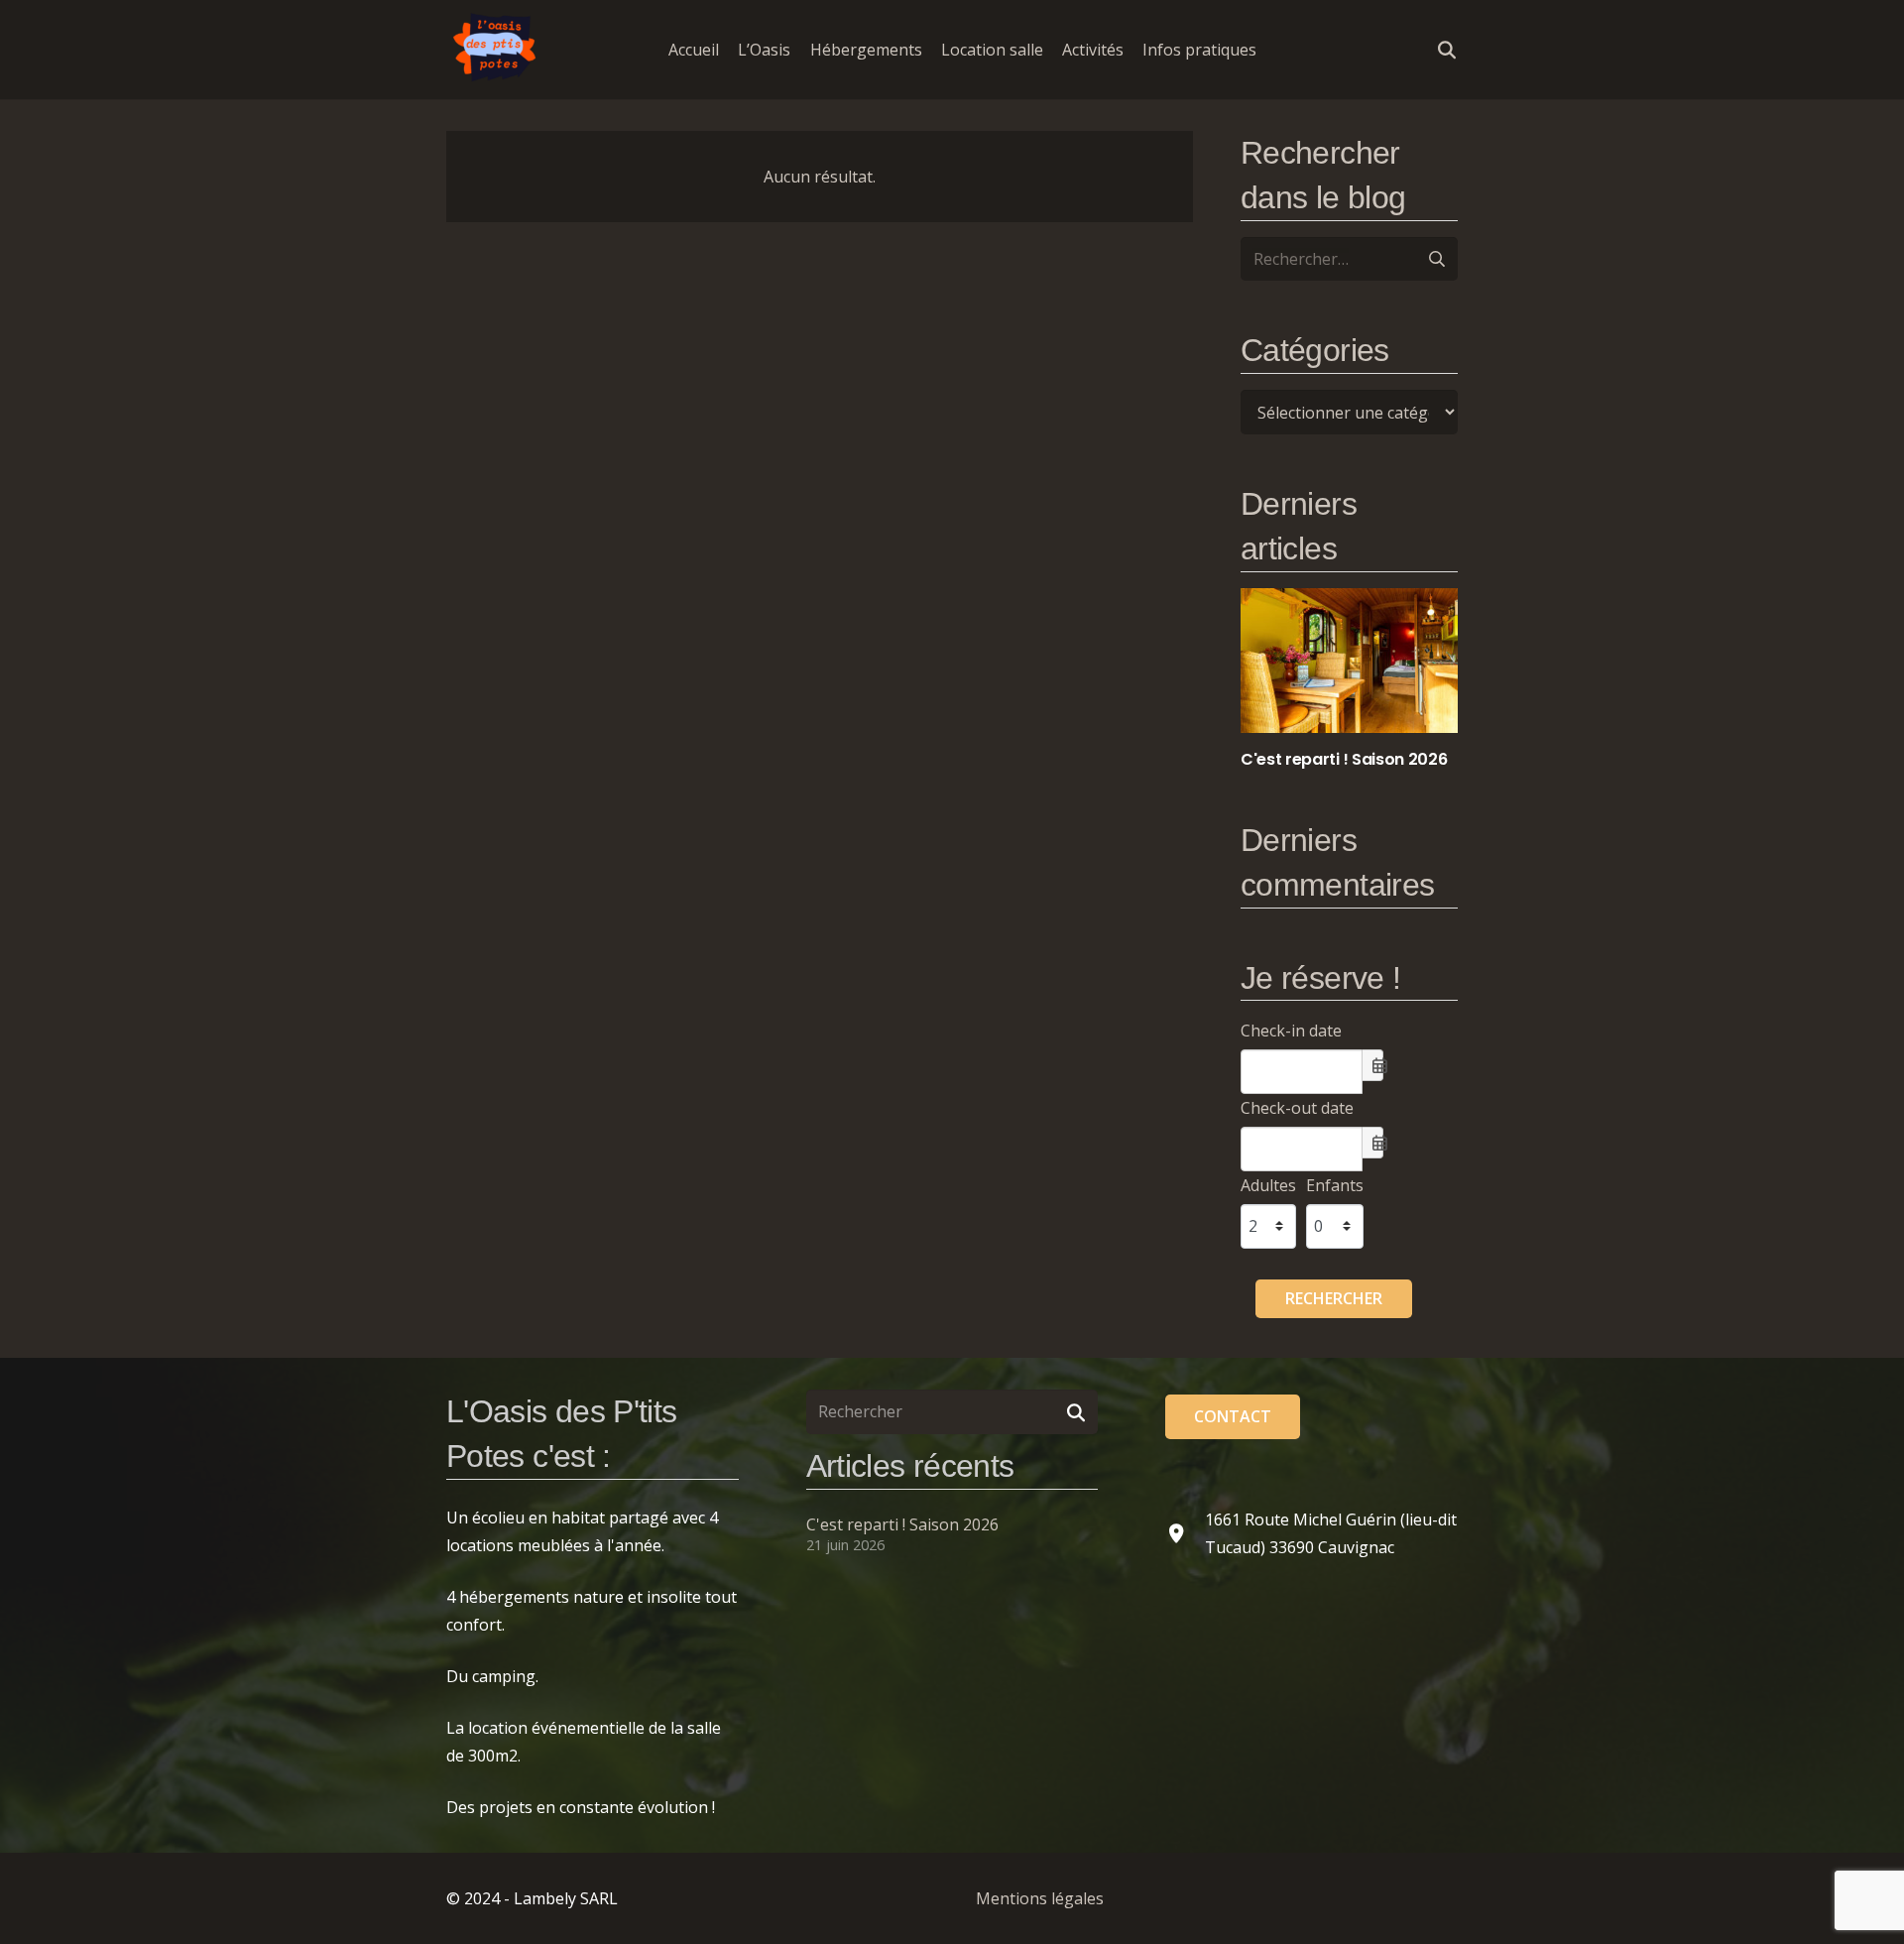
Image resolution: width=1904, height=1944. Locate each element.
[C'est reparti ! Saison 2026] (1349, 679)
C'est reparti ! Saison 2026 (902, 1524)
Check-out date (1297, 1108)
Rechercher (1334, 1298)
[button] (1271, 49)
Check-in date (1291, 1031)
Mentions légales (1040, 1898)
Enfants (1335, 1185)
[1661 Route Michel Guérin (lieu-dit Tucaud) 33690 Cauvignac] (1185, 1533)
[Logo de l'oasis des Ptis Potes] (496, 50)
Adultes (1268, 1185)
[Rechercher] (1076, 1412)
